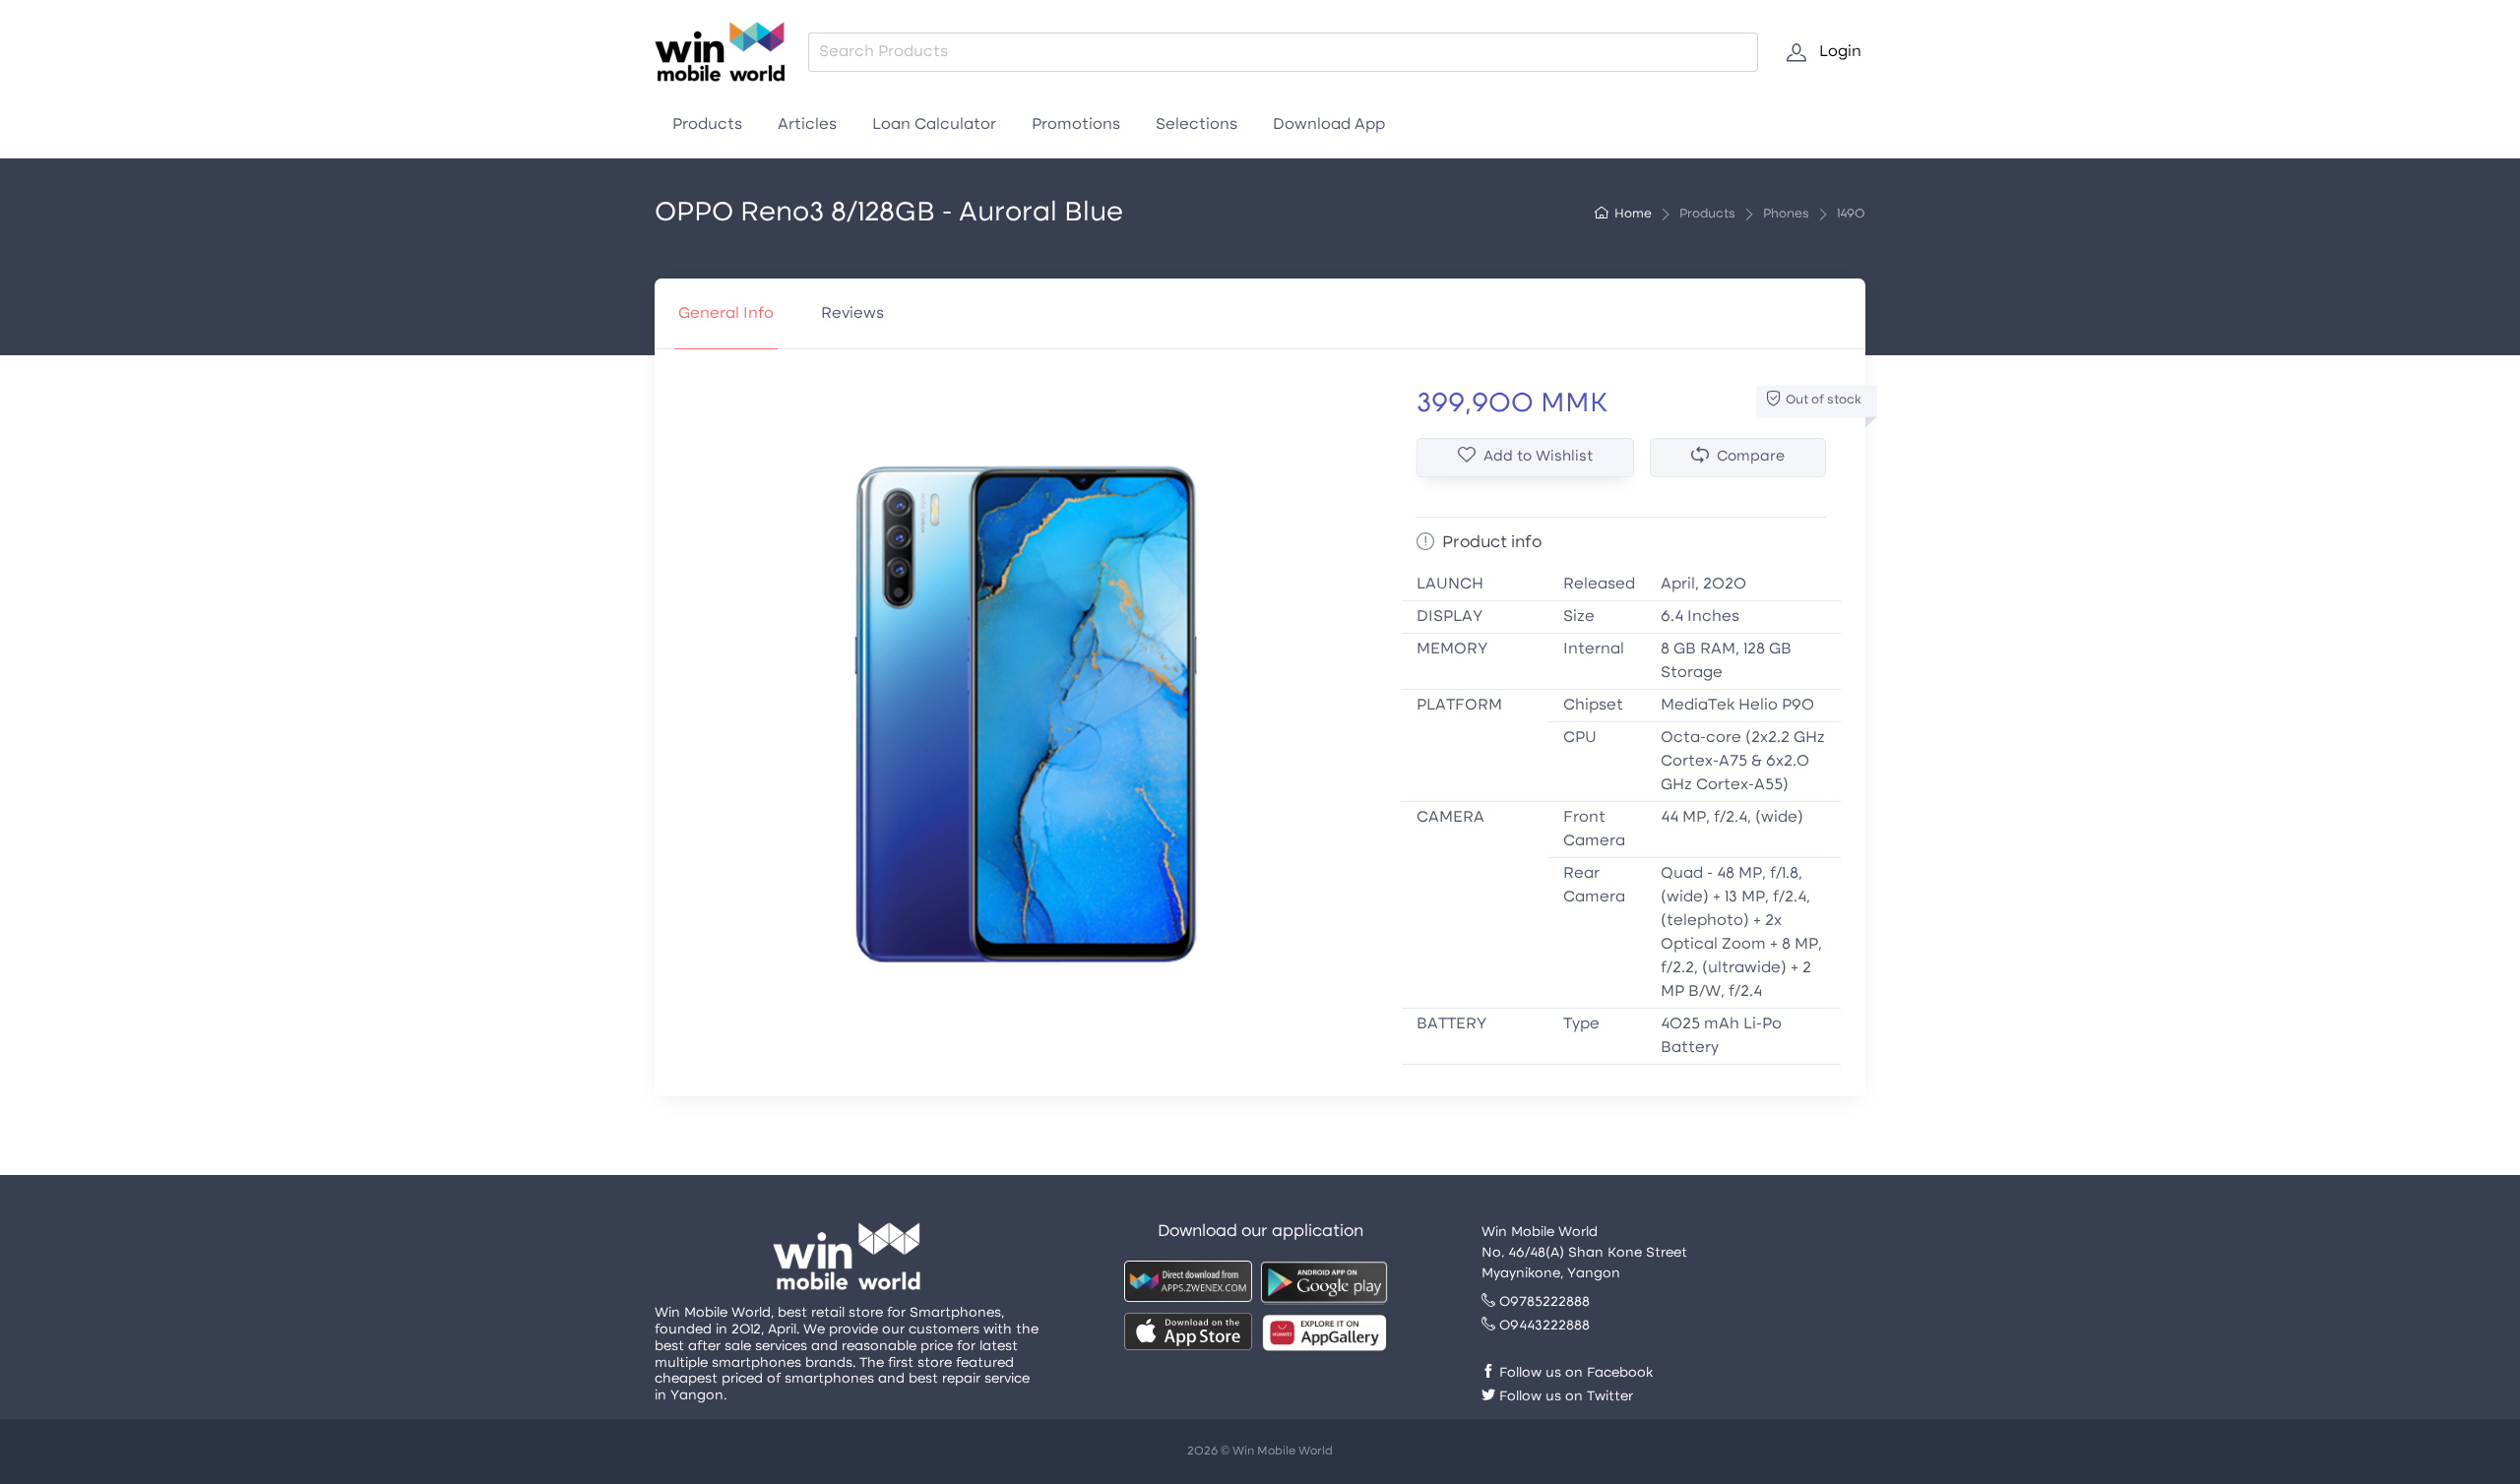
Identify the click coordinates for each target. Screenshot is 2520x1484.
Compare (1751, 457)
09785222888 (1543, 1302)
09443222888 (1543, 1326)
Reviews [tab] (852, 314)
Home (1633, 215)
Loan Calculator (934, 125)
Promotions (1076, 125)
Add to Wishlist (1538, 457)
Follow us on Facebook (1574, 1373)
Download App (1329, 125)
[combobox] (1283, 52)
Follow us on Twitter (1564, 1397)
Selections (1197, 125)
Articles (807, 125)
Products (707, 125)
